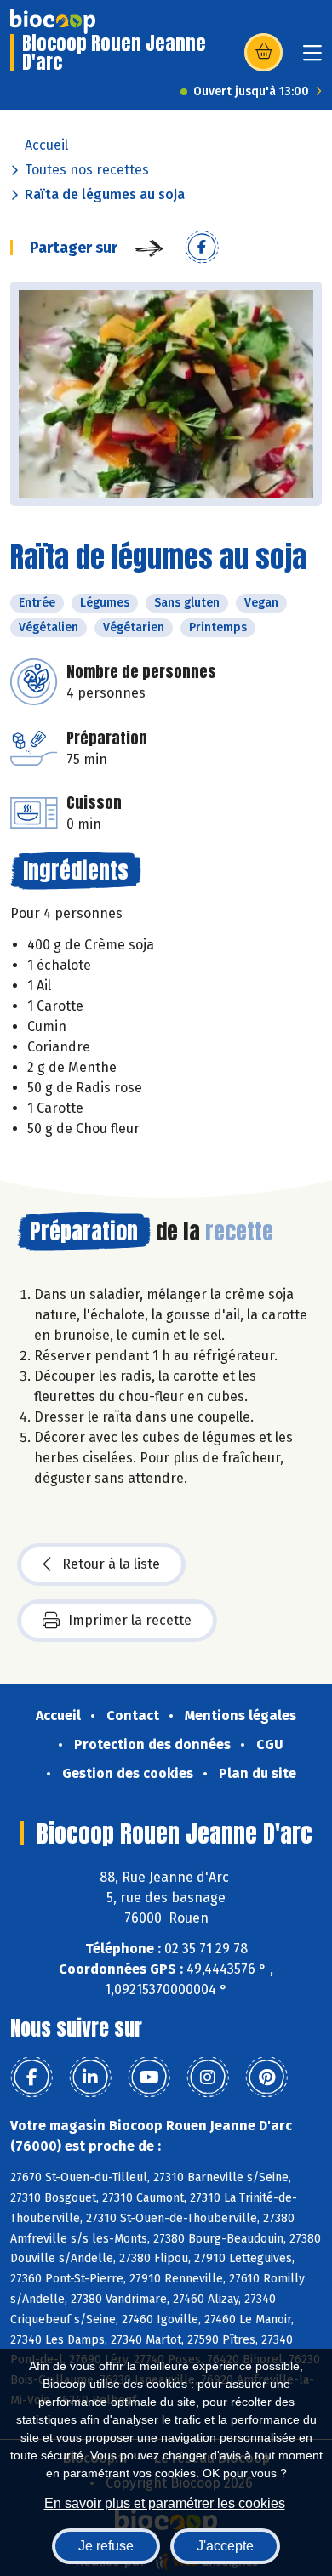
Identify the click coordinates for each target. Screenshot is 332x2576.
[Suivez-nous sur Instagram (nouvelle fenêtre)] (208, 2077)
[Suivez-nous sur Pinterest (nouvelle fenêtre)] (266, 2077)
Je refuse (106, 2546)
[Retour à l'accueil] (53, 21)
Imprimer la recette (130, 1620)
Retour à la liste (111, 1564)
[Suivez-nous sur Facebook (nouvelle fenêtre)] (31, 2077)
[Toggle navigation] (312, 58)
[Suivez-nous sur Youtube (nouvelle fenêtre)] (149, 2077)
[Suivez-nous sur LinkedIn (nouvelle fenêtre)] (90, 2077)
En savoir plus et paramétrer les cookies (165, 2503)
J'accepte (225, 2546)
